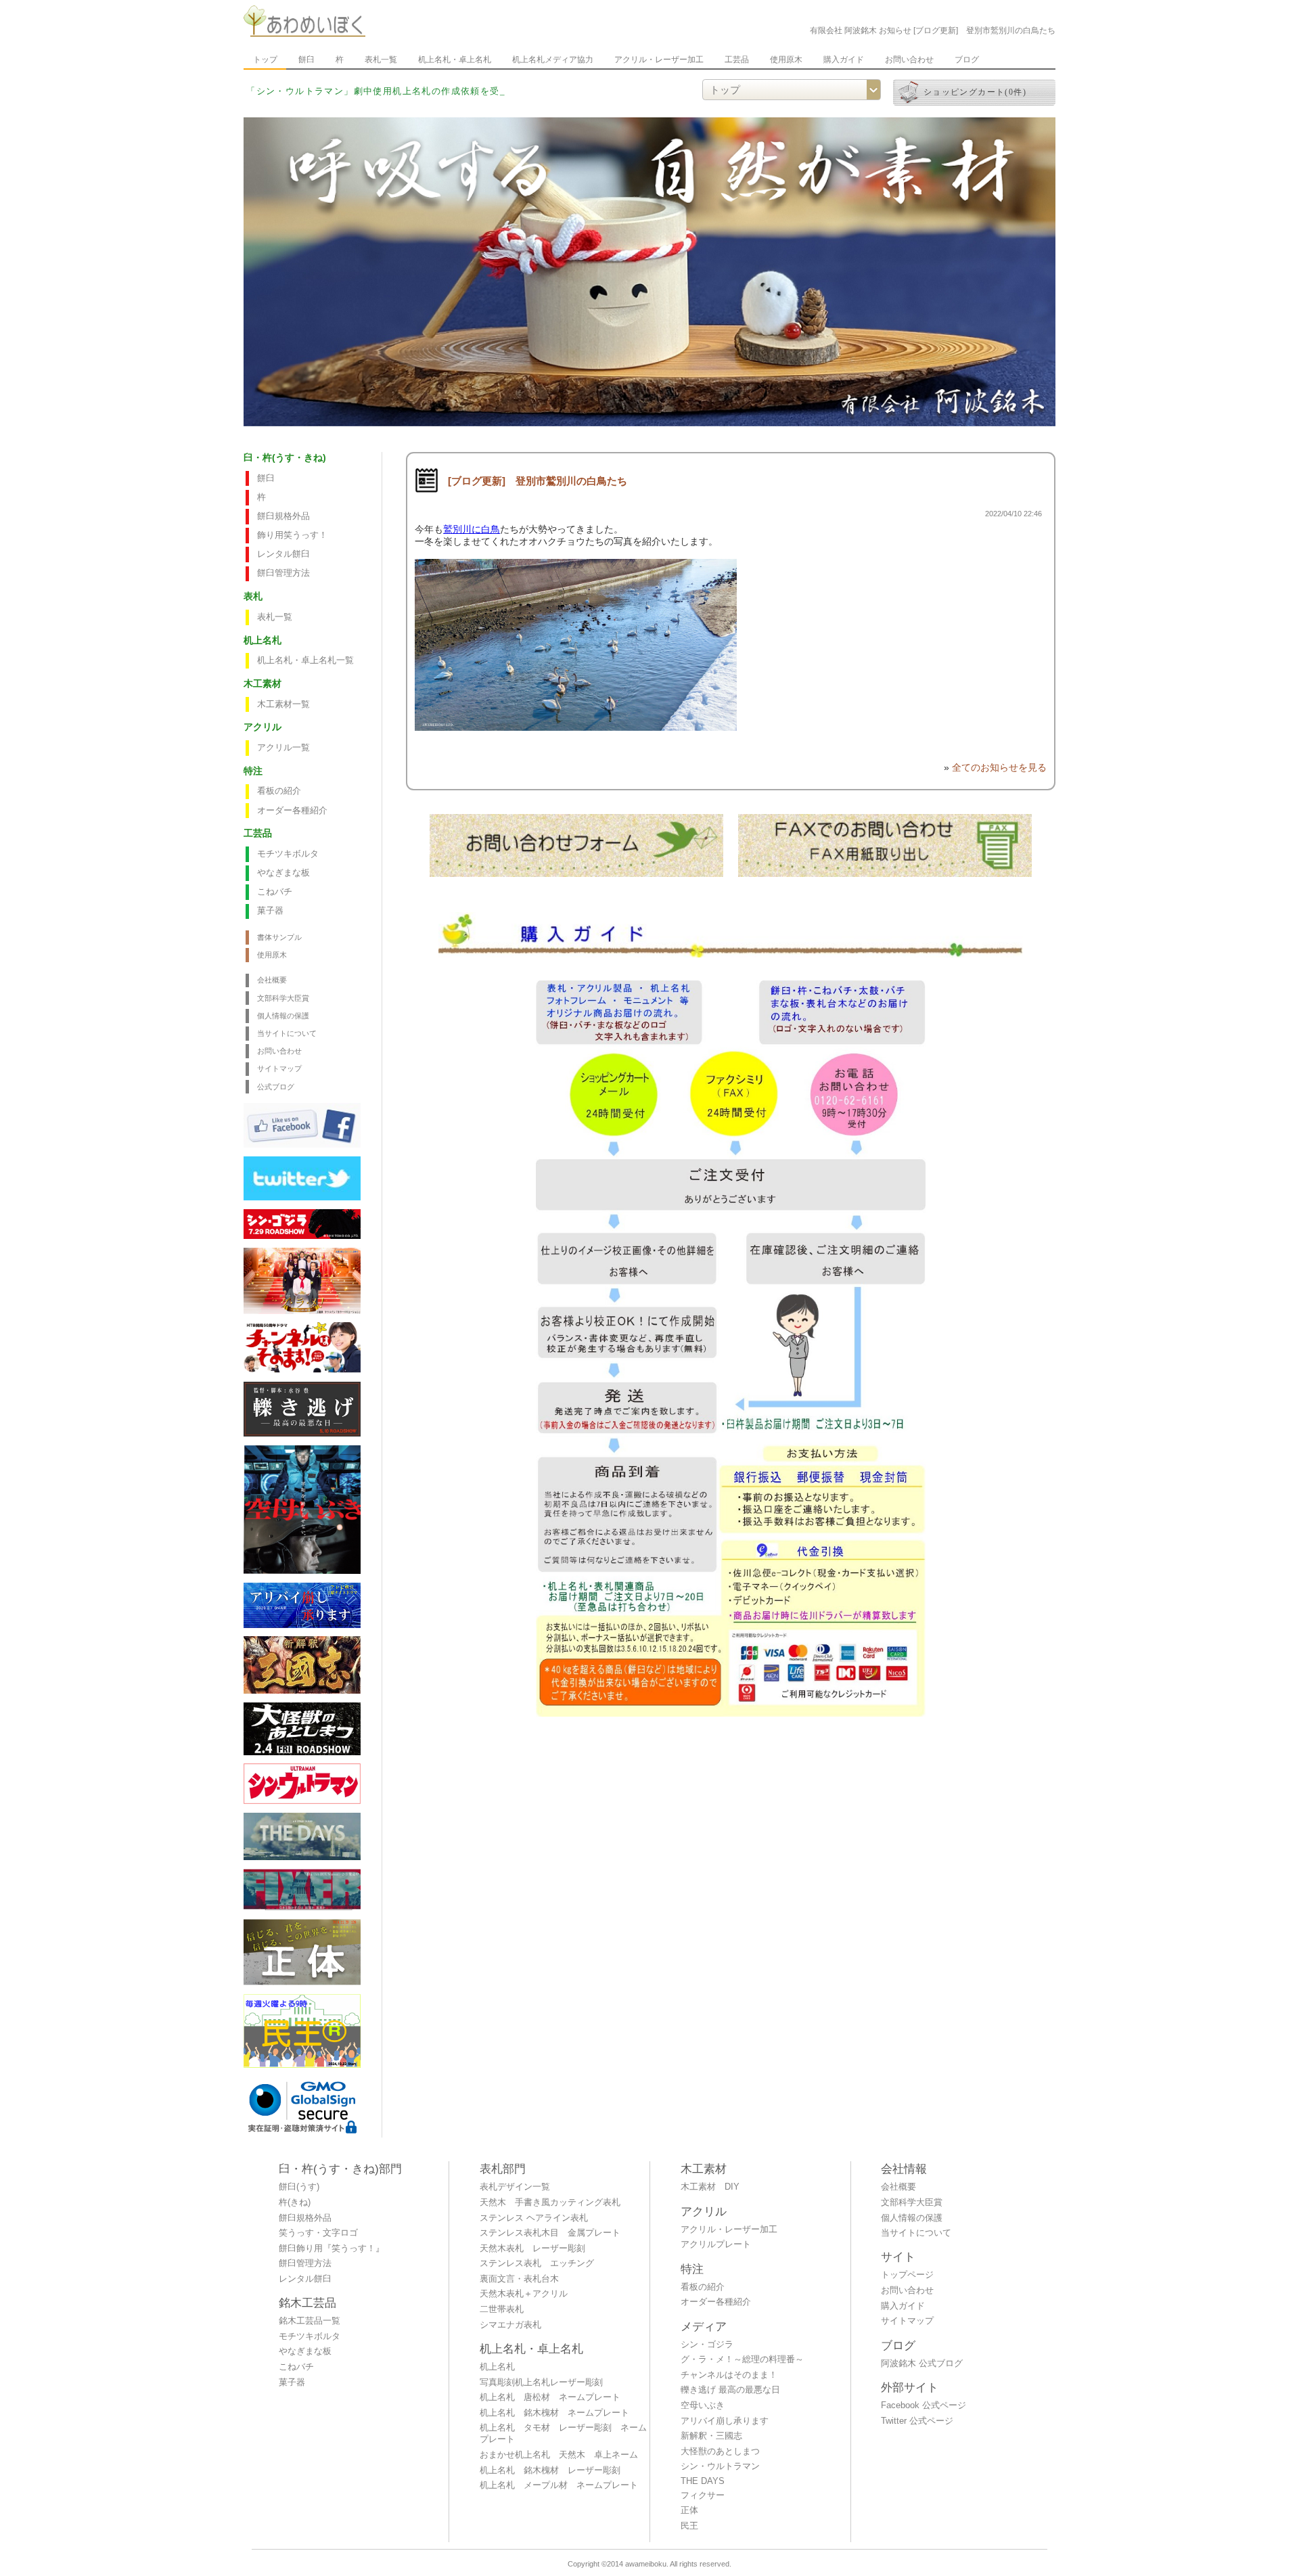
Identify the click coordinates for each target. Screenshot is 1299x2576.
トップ (265, 60)
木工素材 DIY (710, 2187)
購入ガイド (844, 60)
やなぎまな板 (283, 873)
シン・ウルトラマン (720, 2466)
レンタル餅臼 (283, 554)
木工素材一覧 (283, 704)
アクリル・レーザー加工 (659, 60)
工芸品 (737, 60)
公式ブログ (276, 1087)
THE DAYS (703, 2481)
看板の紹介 (279, 791)
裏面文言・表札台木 (519, 2279)
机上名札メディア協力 (553, 60)
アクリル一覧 (283, 748)
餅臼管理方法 (283, 573)
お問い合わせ (909, 60)
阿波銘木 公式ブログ (922, 2364)
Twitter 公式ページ (917, 2421)
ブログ (967, 60)
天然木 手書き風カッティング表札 (550, 2202)
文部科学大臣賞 (283, 998)
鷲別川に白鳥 (472, 529)
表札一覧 (381, 60)
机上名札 (497, 2367)
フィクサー (703, 2495)
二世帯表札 (502, 2309)
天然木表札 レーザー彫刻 (532, 2249)
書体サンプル (279, 937)
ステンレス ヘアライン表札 (534, 2218)
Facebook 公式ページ (924, 2405)
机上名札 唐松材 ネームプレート (550, 2397)
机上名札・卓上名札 (455, 60)
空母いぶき (703, 2405)
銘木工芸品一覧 (310, 2321)
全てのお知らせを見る (999, 767)
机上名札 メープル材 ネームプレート (559, 2485)
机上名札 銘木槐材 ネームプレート (554, 2413)
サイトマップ (279, 1068)
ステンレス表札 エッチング (537, 2263)
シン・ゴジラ (707, 2345)
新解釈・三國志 (711, 2436)
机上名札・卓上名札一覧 (305, 660)
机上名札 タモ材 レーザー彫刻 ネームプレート (563, 2434)
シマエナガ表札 (510, 2325)
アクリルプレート (716, 2244)
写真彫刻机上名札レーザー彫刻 (541, 2382)
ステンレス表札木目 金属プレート (550, 2233)
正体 (689, 2510)
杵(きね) (295, 2202)
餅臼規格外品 (283, 516)
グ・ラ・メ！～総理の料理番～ (742, 2359)
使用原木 (786, 60)
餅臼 (306, 60)
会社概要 (272, 980)
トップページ (907, 2275)
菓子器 (270, 911)
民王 (689, 2526)
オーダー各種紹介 (292, 811)
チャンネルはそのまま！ (729, 2375)
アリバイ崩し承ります (725, 2421)
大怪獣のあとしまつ (720, 2451)
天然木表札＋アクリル (524, 2294)
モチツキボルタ (288, 854)
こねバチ (275, 892)
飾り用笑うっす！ (292, 535)
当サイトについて (287, 1033)
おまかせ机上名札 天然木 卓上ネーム (559, 2455)
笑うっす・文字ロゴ (318, 2233)
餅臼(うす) (299, 2187)
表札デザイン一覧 (515, 2187)
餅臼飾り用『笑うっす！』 (332, 2249)
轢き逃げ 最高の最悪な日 (730, 2390)
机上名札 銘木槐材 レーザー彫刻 (550, 2470)
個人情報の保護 (283, 1016)
